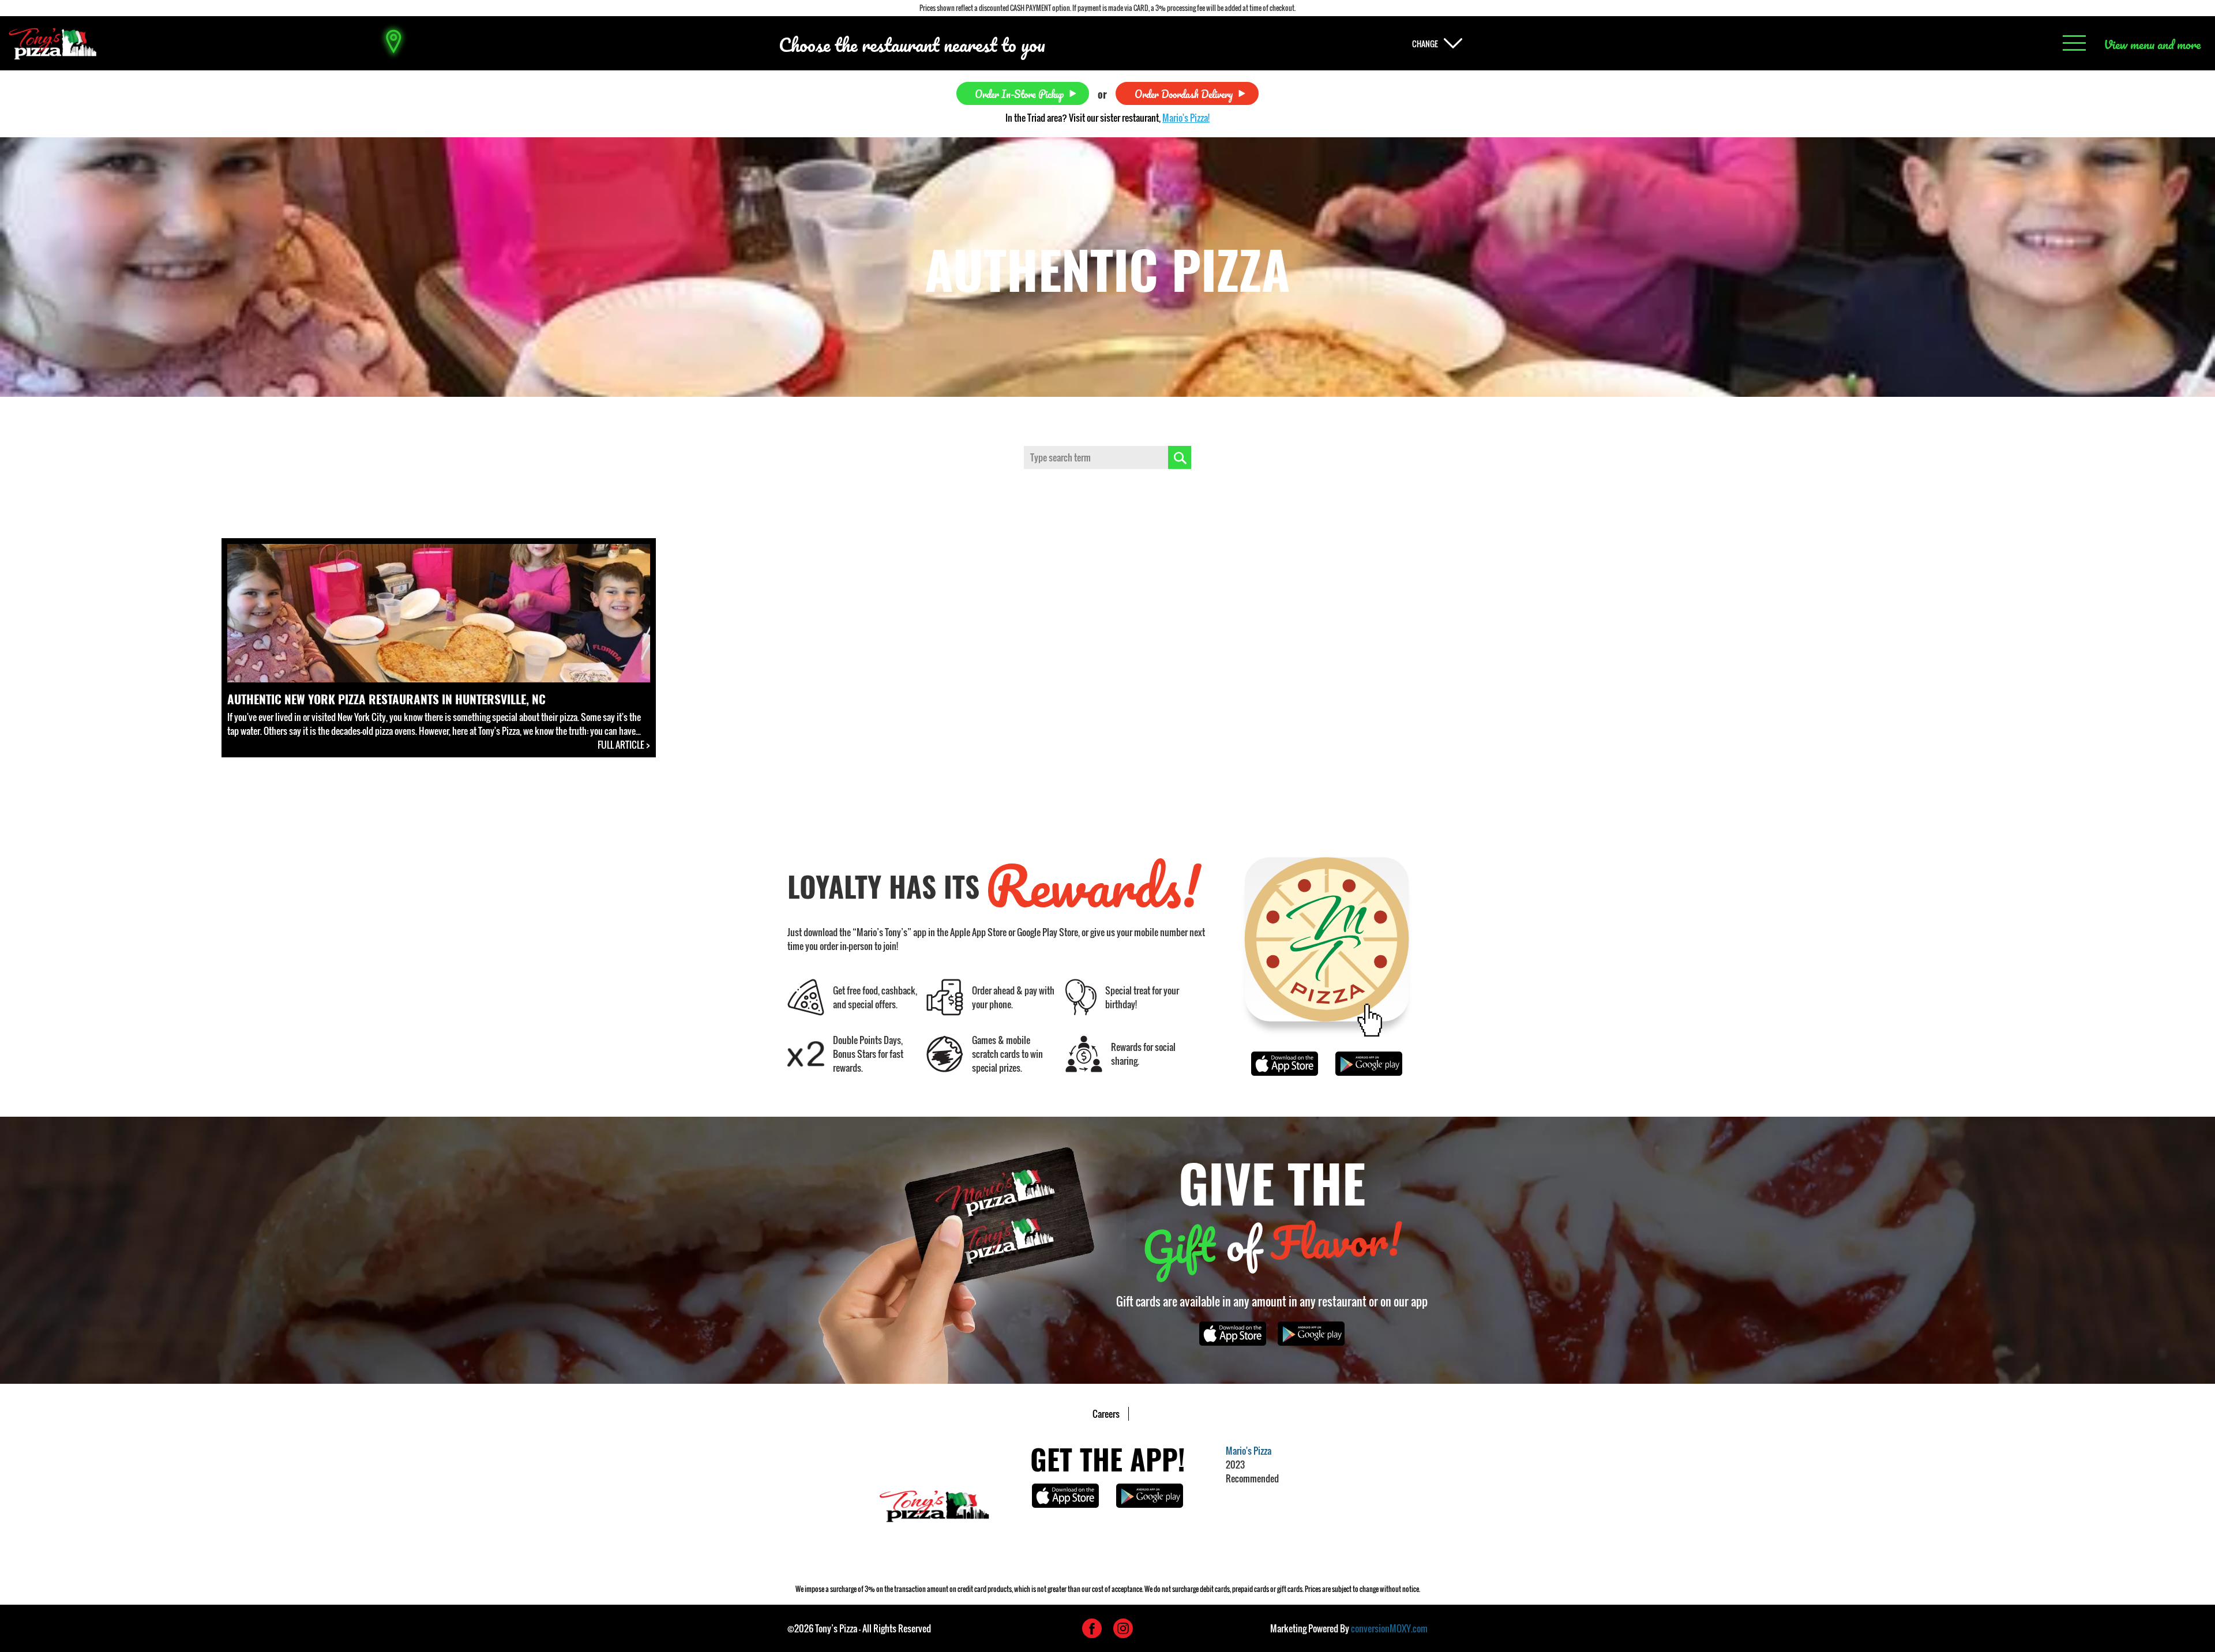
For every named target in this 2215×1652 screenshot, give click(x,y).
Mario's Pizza (1249, 1451)
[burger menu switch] (2074, 44)
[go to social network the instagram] (1123, 1628)
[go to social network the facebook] (1092, 1628)
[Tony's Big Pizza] (52, 44)
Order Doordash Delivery (1184, 93)
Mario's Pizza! (1186, 118)
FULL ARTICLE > (624, 745)
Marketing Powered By (1349, 1628)
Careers (1106, 1414)
